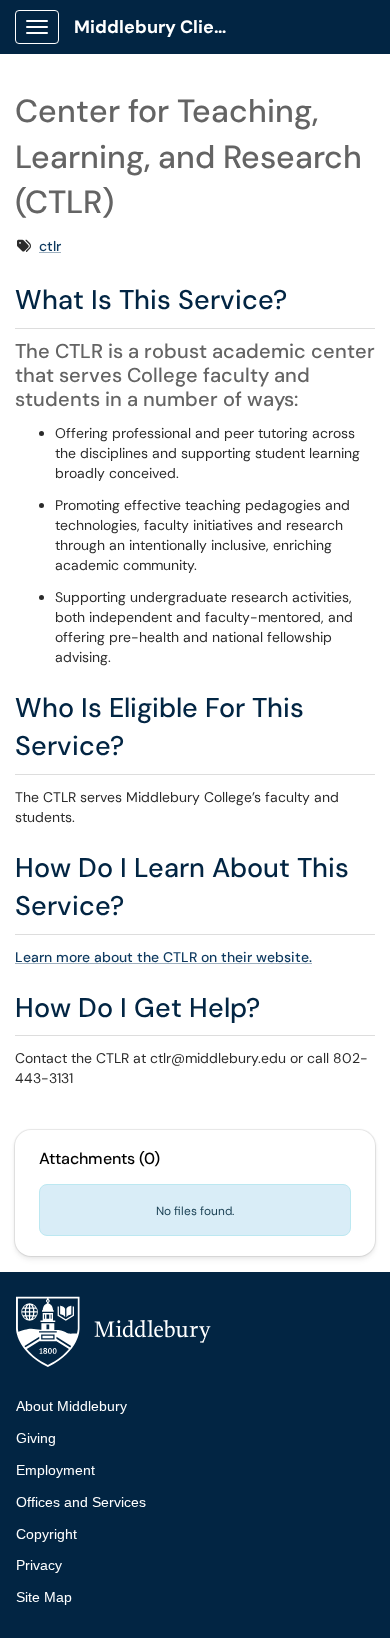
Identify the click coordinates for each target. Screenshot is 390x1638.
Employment (55, 1470)
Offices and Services (81, 1502)
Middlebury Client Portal (161, 27)
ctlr (50, 246)
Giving (36, 1438)
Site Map (44, 1597)
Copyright (46, 1534)
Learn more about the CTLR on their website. (163, 957)
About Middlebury (71, 1406)
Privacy (39, 1565)
